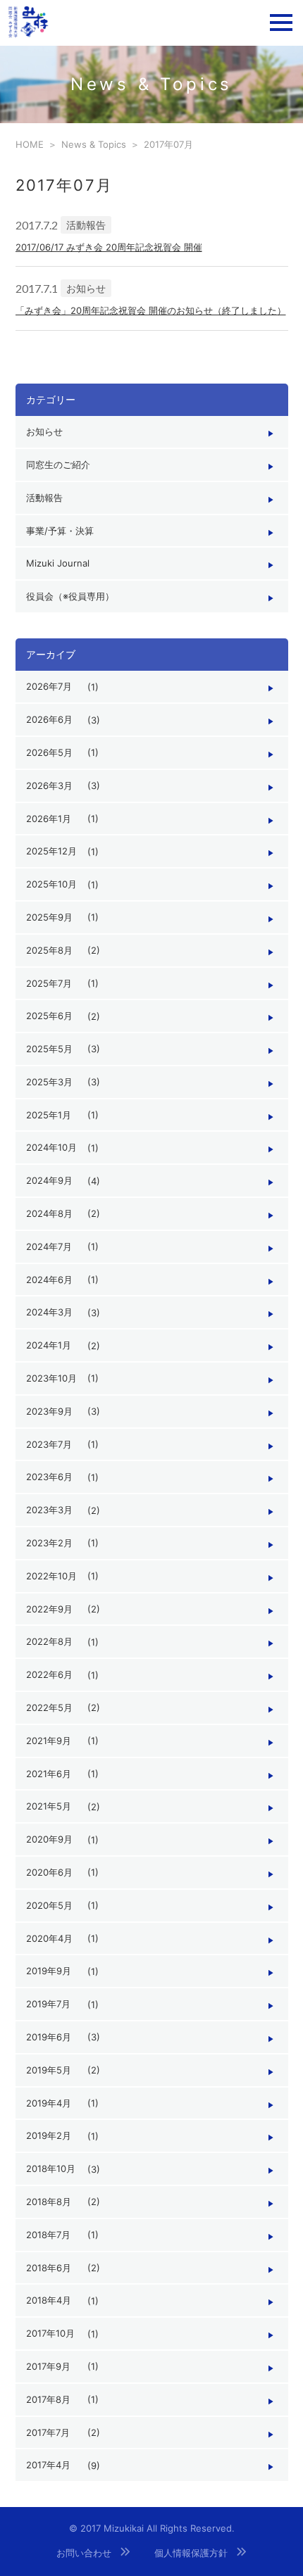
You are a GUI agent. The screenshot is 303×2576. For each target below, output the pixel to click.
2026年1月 (49, 819)
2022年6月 (49, 1674)
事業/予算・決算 (60, 531)
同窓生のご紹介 (58, 465)
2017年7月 (48, 2432)
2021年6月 (49, 1774)
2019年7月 (48, 2004)
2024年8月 (49, 1213)
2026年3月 (49, 785)
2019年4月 (49, 2103)
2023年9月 (49, 1411)
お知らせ (44, 431)
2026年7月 (49, 686)
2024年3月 (49, 1312)
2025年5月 (49, 1049)
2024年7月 (49, 1246)
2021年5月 (49, 1806)
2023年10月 (51, 1378)
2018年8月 (49, 2202)
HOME (30, 144)
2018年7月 (48, 2235)
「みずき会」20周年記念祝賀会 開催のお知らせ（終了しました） (151, 310)
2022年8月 (49, 1641)
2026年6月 (49, 719)
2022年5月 (49, 1707)
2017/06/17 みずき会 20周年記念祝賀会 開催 (109, 247)
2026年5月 (49, 752)
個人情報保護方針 (191, 2553)
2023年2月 (49, 1543)
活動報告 (44, 498)
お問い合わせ (84, 2553)
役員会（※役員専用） (70, 596)
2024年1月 (49, 1345)
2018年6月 (49, 2268)
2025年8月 (49, 950)
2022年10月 (51, 1576)
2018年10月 (51, 2168)
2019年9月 (49, 1971)
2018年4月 (49, 2300)
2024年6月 (49, 1280)
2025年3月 (49, 1082)
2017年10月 (50, 2333)
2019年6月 (49, 2037)
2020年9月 (49, 1839)
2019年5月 (49, 2070)
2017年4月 (48, 2465)
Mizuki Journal (58, 563)
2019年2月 (49, 2135)
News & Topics (94, 144)
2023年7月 (49, 1444)
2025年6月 (49, 1016)
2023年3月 (49, 1510)
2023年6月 (49, 1477)
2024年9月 (49, 1180)
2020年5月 (49, 1905)
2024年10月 (51, 1147)
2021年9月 (49, 1741)
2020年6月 (49, 1872)
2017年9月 (48, 2366)
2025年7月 (49, 983)
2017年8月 (48, 2399)
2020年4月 (49, 1938)
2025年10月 (51, 884)
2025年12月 (51, 851)
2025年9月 (49, 917)
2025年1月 (49, 1115)
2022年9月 (49, 1609)
